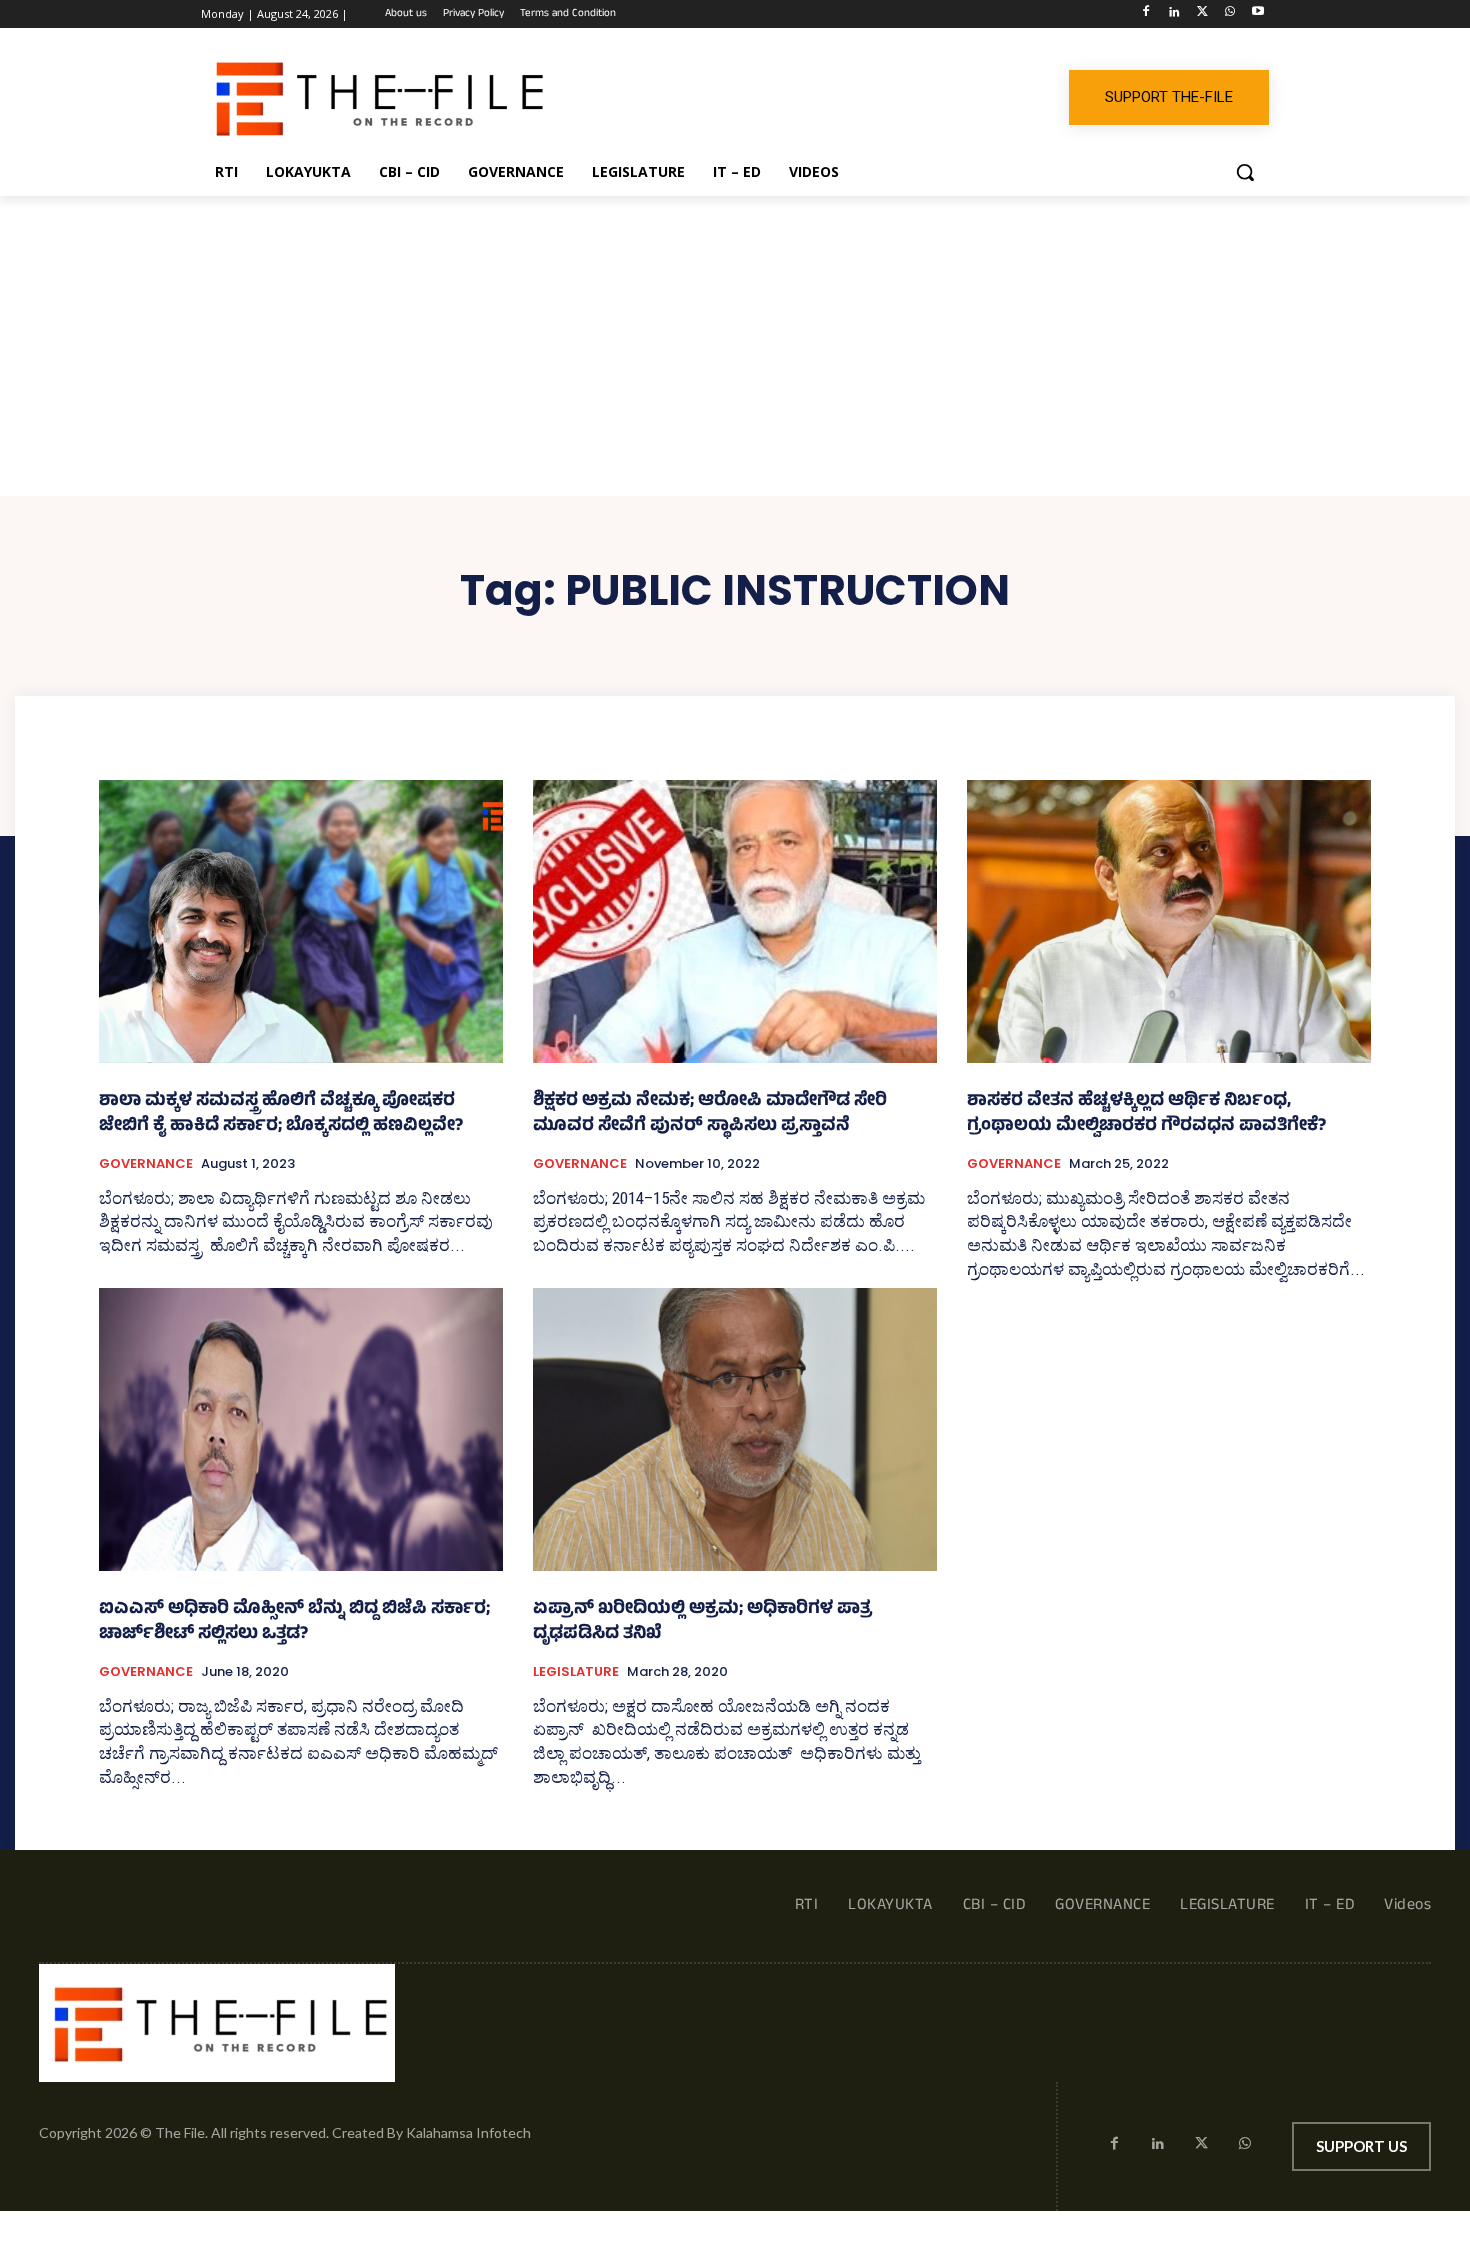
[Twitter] (1202, 14)
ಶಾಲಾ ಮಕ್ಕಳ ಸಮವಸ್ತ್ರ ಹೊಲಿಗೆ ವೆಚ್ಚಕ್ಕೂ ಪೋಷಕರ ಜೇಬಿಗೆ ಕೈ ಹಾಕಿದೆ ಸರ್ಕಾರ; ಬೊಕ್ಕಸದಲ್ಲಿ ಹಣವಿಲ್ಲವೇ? (281, 1115)
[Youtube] (1257, 14)
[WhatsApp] (1229, 14)
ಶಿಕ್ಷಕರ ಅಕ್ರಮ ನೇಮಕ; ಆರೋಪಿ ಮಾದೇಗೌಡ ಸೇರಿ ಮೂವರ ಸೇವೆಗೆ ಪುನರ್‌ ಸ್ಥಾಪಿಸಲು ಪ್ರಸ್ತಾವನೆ (710, 1115)
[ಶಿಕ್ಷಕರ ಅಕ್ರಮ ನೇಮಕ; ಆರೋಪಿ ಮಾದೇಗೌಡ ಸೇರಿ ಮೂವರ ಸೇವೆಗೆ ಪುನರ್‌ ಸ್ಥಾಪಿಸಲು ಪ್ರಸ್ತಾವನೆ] (735, 921)
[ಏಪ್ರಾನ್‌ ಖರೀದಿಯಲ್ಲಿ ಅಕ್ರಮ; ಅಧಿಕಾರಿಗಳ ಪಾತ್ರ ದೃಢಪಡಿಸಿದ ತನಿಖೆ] (735, 1429)
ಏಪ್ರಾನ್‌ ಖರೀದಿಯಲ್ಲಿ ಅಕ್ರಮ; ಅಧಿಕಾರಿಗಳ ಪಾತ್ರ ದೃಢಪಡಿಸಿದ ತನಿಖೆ (702, 1623)
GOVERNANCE (146, 1164)
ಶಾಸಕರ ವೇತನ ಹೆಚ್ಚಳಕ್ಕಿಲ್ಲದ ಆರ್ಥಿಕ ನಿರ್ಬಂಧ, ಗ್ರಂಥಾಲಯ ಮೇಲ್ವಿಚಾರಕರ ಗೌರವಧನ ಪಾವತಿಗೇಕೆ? (1146, 1115)
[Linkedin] (1174, 14)
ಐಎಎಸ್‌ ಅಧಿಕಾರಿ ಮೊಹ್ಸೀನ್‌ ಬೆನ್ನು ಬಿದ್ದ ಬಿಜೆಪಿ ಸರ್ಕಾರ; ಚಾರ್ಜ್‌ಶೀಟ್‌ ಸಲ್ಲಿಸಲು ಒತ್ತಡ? (294, 1623)
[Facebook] (1146, 14)
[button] (1245, 172)
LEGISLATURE (576, 1672)
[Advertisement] (735, 346)
